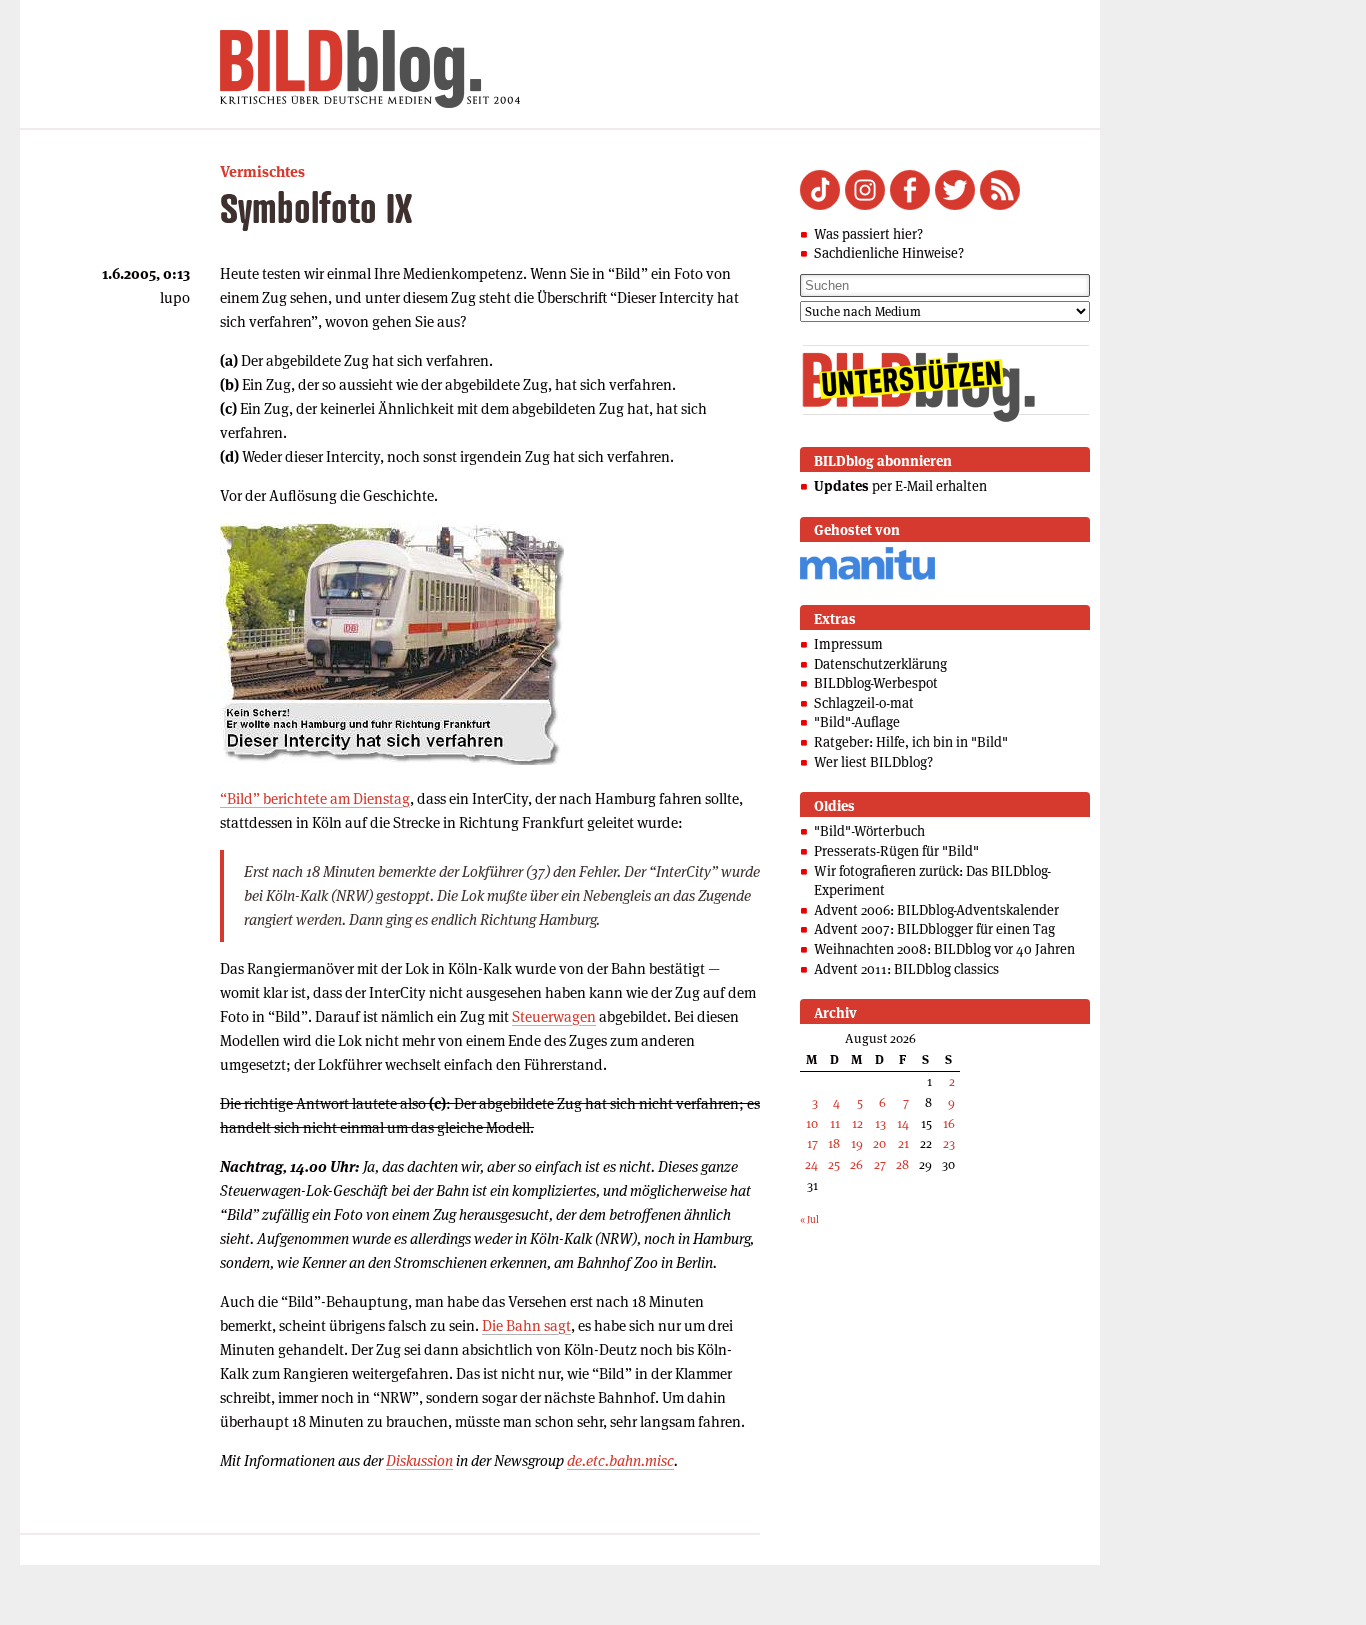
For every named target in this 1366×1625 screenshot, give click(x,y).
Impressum (848, 644)
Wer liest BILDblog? (873, 762)
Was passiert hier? (868, 234)
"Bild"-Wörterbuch (869, 831)
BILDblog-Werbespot (876, 683)
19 (857, 1143)
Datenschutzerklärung (880, 664)
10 (812, 1123)
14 (903, 1123)
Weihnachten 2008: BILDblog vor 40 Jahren (944, 949)
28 (902, 1164)
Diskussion (419, 1460)
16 (949, 1123)
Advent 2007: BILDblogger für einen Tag (934, 929)
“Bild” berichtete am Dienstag (315, 798)
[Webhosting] (867, 576)
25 (834, 1164)
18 (834, 1143)
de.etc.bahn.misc (620, 1460)
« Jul (809, 1219)
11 (835, 1123)
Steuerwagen (554, 1016)
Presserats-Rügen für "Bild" (896, 851)
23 (949, 1143)
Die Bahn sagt (526, 1325)
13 (880, 1123)
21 (903, 1143)
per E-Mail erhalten (900, 486)
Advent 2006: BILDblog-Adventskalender (936, 910)
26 (856, 1164)
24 (811, 1164)
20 (879, 1143)
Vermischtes (262, 171)
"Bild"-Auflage (857, 722)
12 (857, 1123)
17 (812, 1143)
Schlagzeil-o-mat (864, 703)
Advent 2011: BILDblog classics (906, 969)
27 (880, 1164)
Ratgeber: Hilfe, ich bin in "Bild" (911, 742)
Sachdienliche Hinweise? (889, 253)
